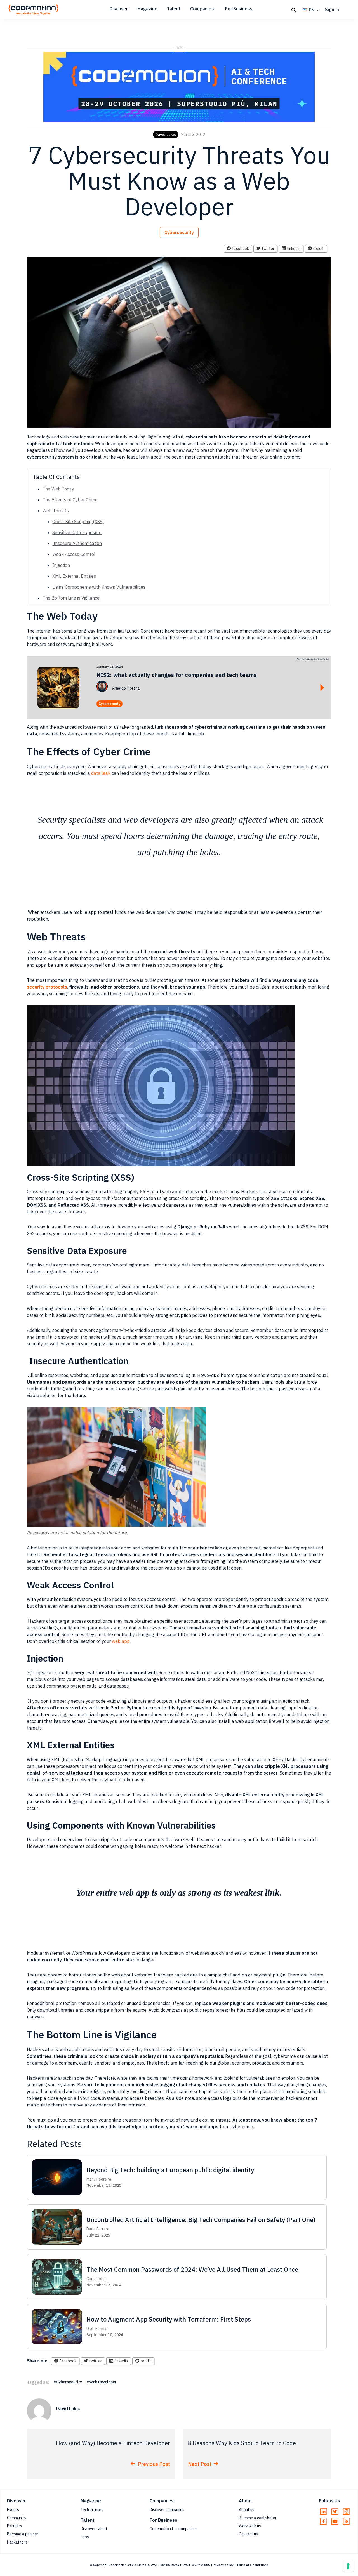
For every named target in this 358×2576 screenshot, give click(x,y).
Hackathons (17, 2542)
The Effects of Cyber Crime (70, 500)
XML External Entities (74, 576)
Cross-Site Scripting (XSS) (78, 522)
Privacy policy (223, 2565)
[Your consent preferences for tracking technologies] (348, 2566)
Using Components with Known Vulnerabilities (99, 587)
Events (13, 2510)
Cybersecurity (179, 232)
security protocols (47, 987)
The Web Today (58, 489)
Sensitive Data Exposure (77, 532)
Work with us (250, 2526)
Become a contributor (258, 2518)
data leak (100, 773)
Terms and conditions (252, 2565)
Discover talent (94, 2529)
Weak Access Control (74, 554)
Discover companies (167, 2510)
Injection (61, 565)
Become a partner (23, 2534)
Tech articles (92, 2510)
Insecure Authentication (77, 543)
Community (17, 2518)
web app (121, 1641)
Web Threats (56, 511)
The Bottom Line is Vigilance (72, 598)
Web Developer (103, 2382)
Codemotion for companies (173, 2529)
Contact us (248, 2534)
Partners (15, 2526)
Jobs (85, 2537)
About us (247, 2510)
